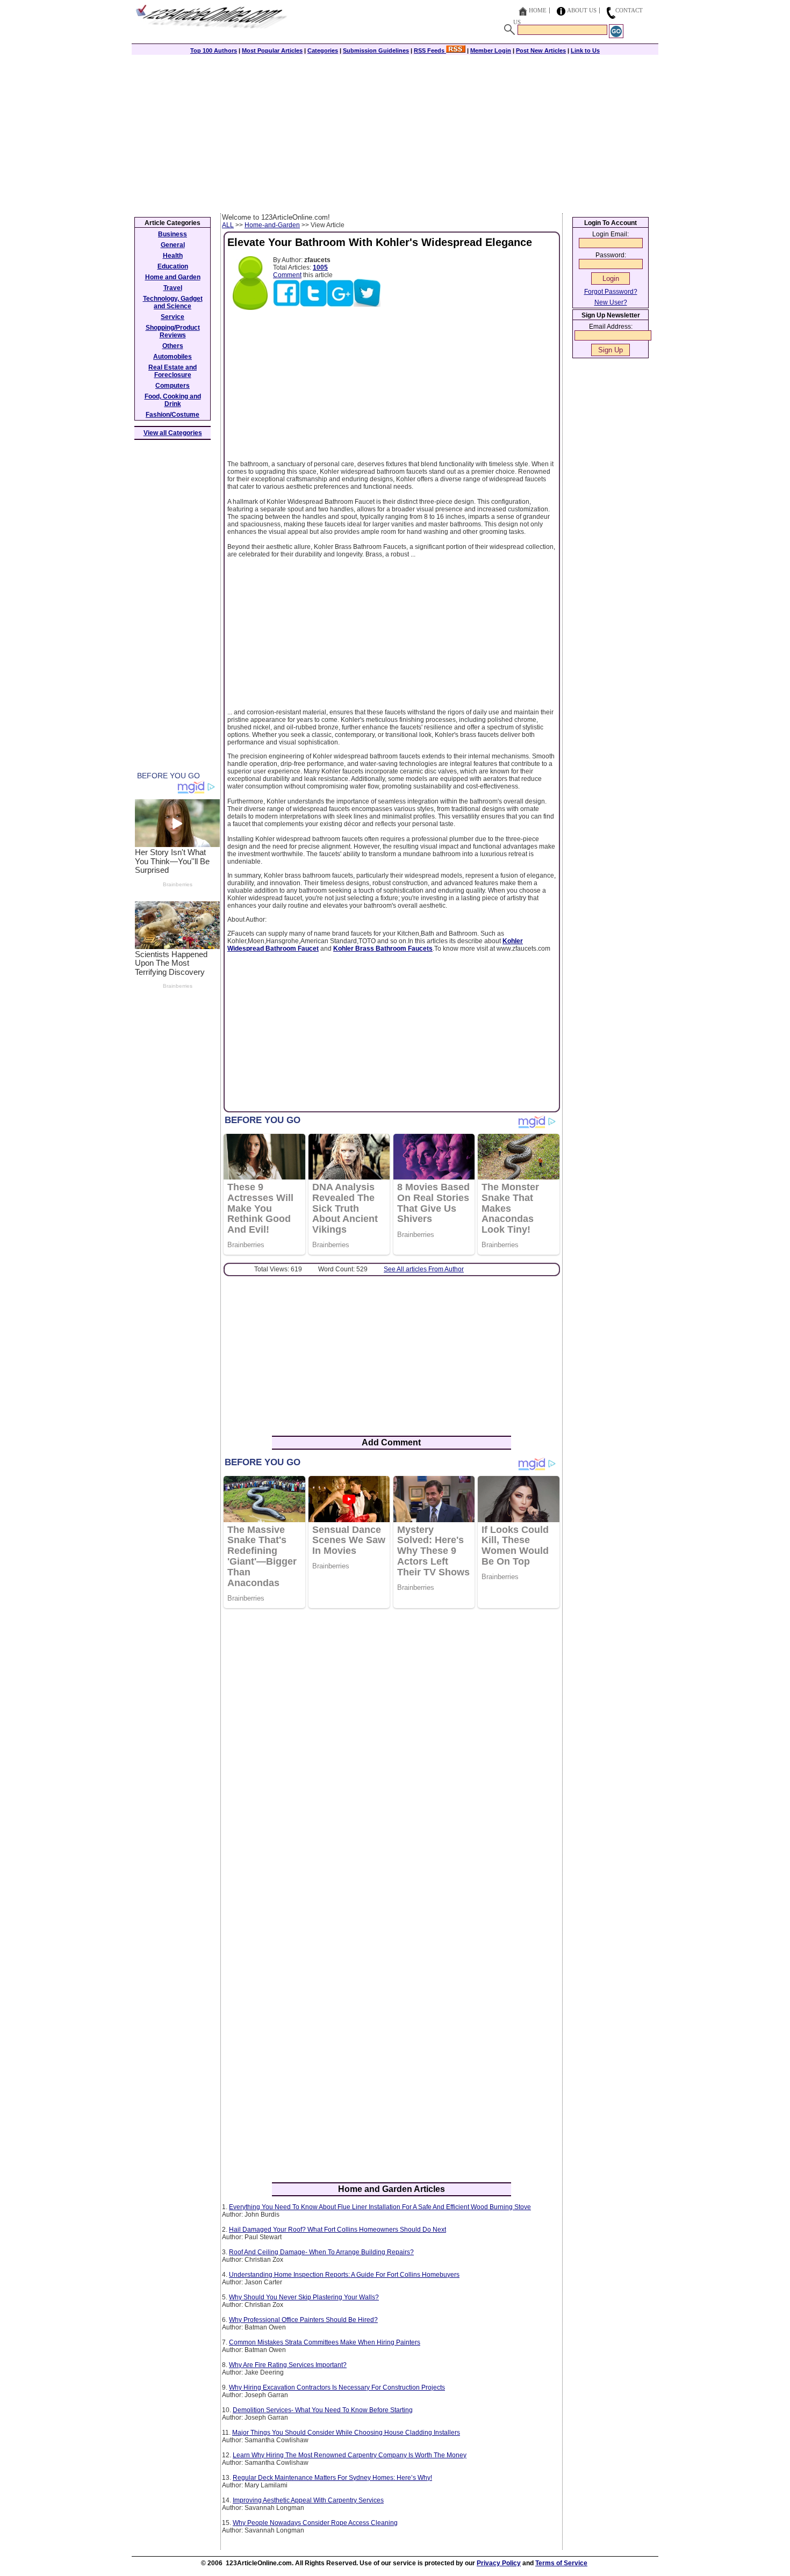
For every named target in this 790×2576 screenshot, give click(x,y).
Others (173, 346)
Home (538, 10)
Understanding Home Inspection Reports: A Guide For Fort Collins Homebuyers (344, 2275)
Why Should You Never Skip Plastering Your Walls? (304, 2297)
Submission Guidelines (376, 50)
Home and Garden (173, 277)
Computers (173, 386)
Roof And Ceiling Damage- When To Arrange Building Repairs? (321, 2252)
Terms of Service (561, 2563)
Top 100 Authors (214, 50)
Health (173, 256)
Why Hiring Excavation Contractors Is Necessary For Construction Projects (337, 2387)
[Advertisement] (395, 133)
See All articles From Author (424, 1269)
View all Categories (173, 433)
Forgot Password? (611, 292)
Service (173, 317)
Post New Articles (541, 50)
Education (173, 266)
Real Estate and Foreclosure (173, 371)
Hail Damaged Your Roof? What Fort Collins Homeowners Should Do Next (337, 2230)
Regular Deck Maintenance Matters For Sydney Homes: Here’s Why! (332, 2478)
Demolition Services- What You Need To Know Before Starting (323, 2410)
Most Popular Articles (272, 50)
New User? (611, 302)
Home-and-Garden (272, 225)
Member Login (491, 50)
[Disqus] (392, 1755)
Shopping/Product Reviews (173, 331)
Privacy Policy (499, 2563)
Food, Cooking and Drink (173, 400)
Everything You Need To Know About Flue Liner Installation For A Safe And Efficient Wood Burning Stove (380, 2207)
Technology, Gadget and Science (173, 302)
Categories (323, 50)
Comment (287, 275)
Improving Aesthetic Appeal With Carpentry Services (308, 2500)
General (173, 245)
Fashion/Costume (173, 415)
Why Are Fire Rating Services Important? (288, 2365)
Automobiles (173, 357)
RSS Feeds (430, 50)
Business (173, 234)
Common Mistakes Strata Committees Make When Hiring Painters (325, 2342)
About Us (582, 10)
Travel (173, 288)
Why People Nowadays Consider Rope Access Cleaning (315, 2523)
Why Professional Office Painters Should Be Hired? (303, 2320)
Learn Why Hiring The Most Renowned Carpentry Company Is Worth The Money (350, 2455)
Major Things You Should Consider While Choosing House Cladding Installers (346, 2433)
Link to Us (585, 50)
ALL (228, 225)
